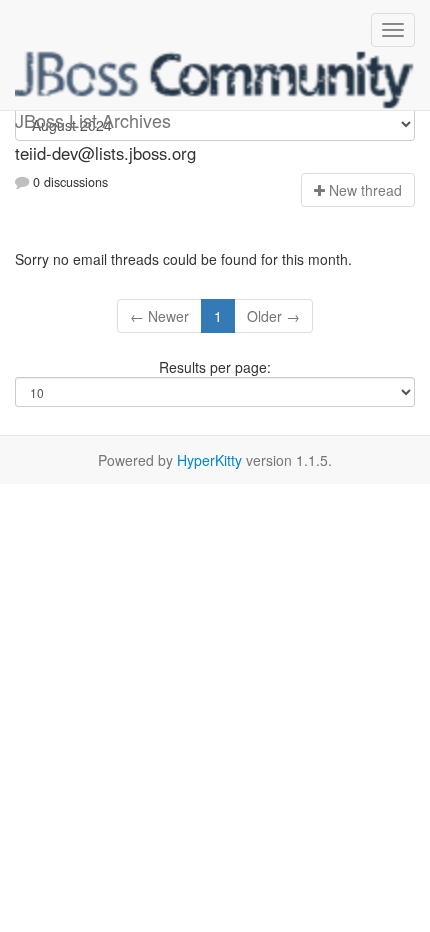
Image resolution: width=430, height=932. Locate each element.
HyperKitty (209, 460)
